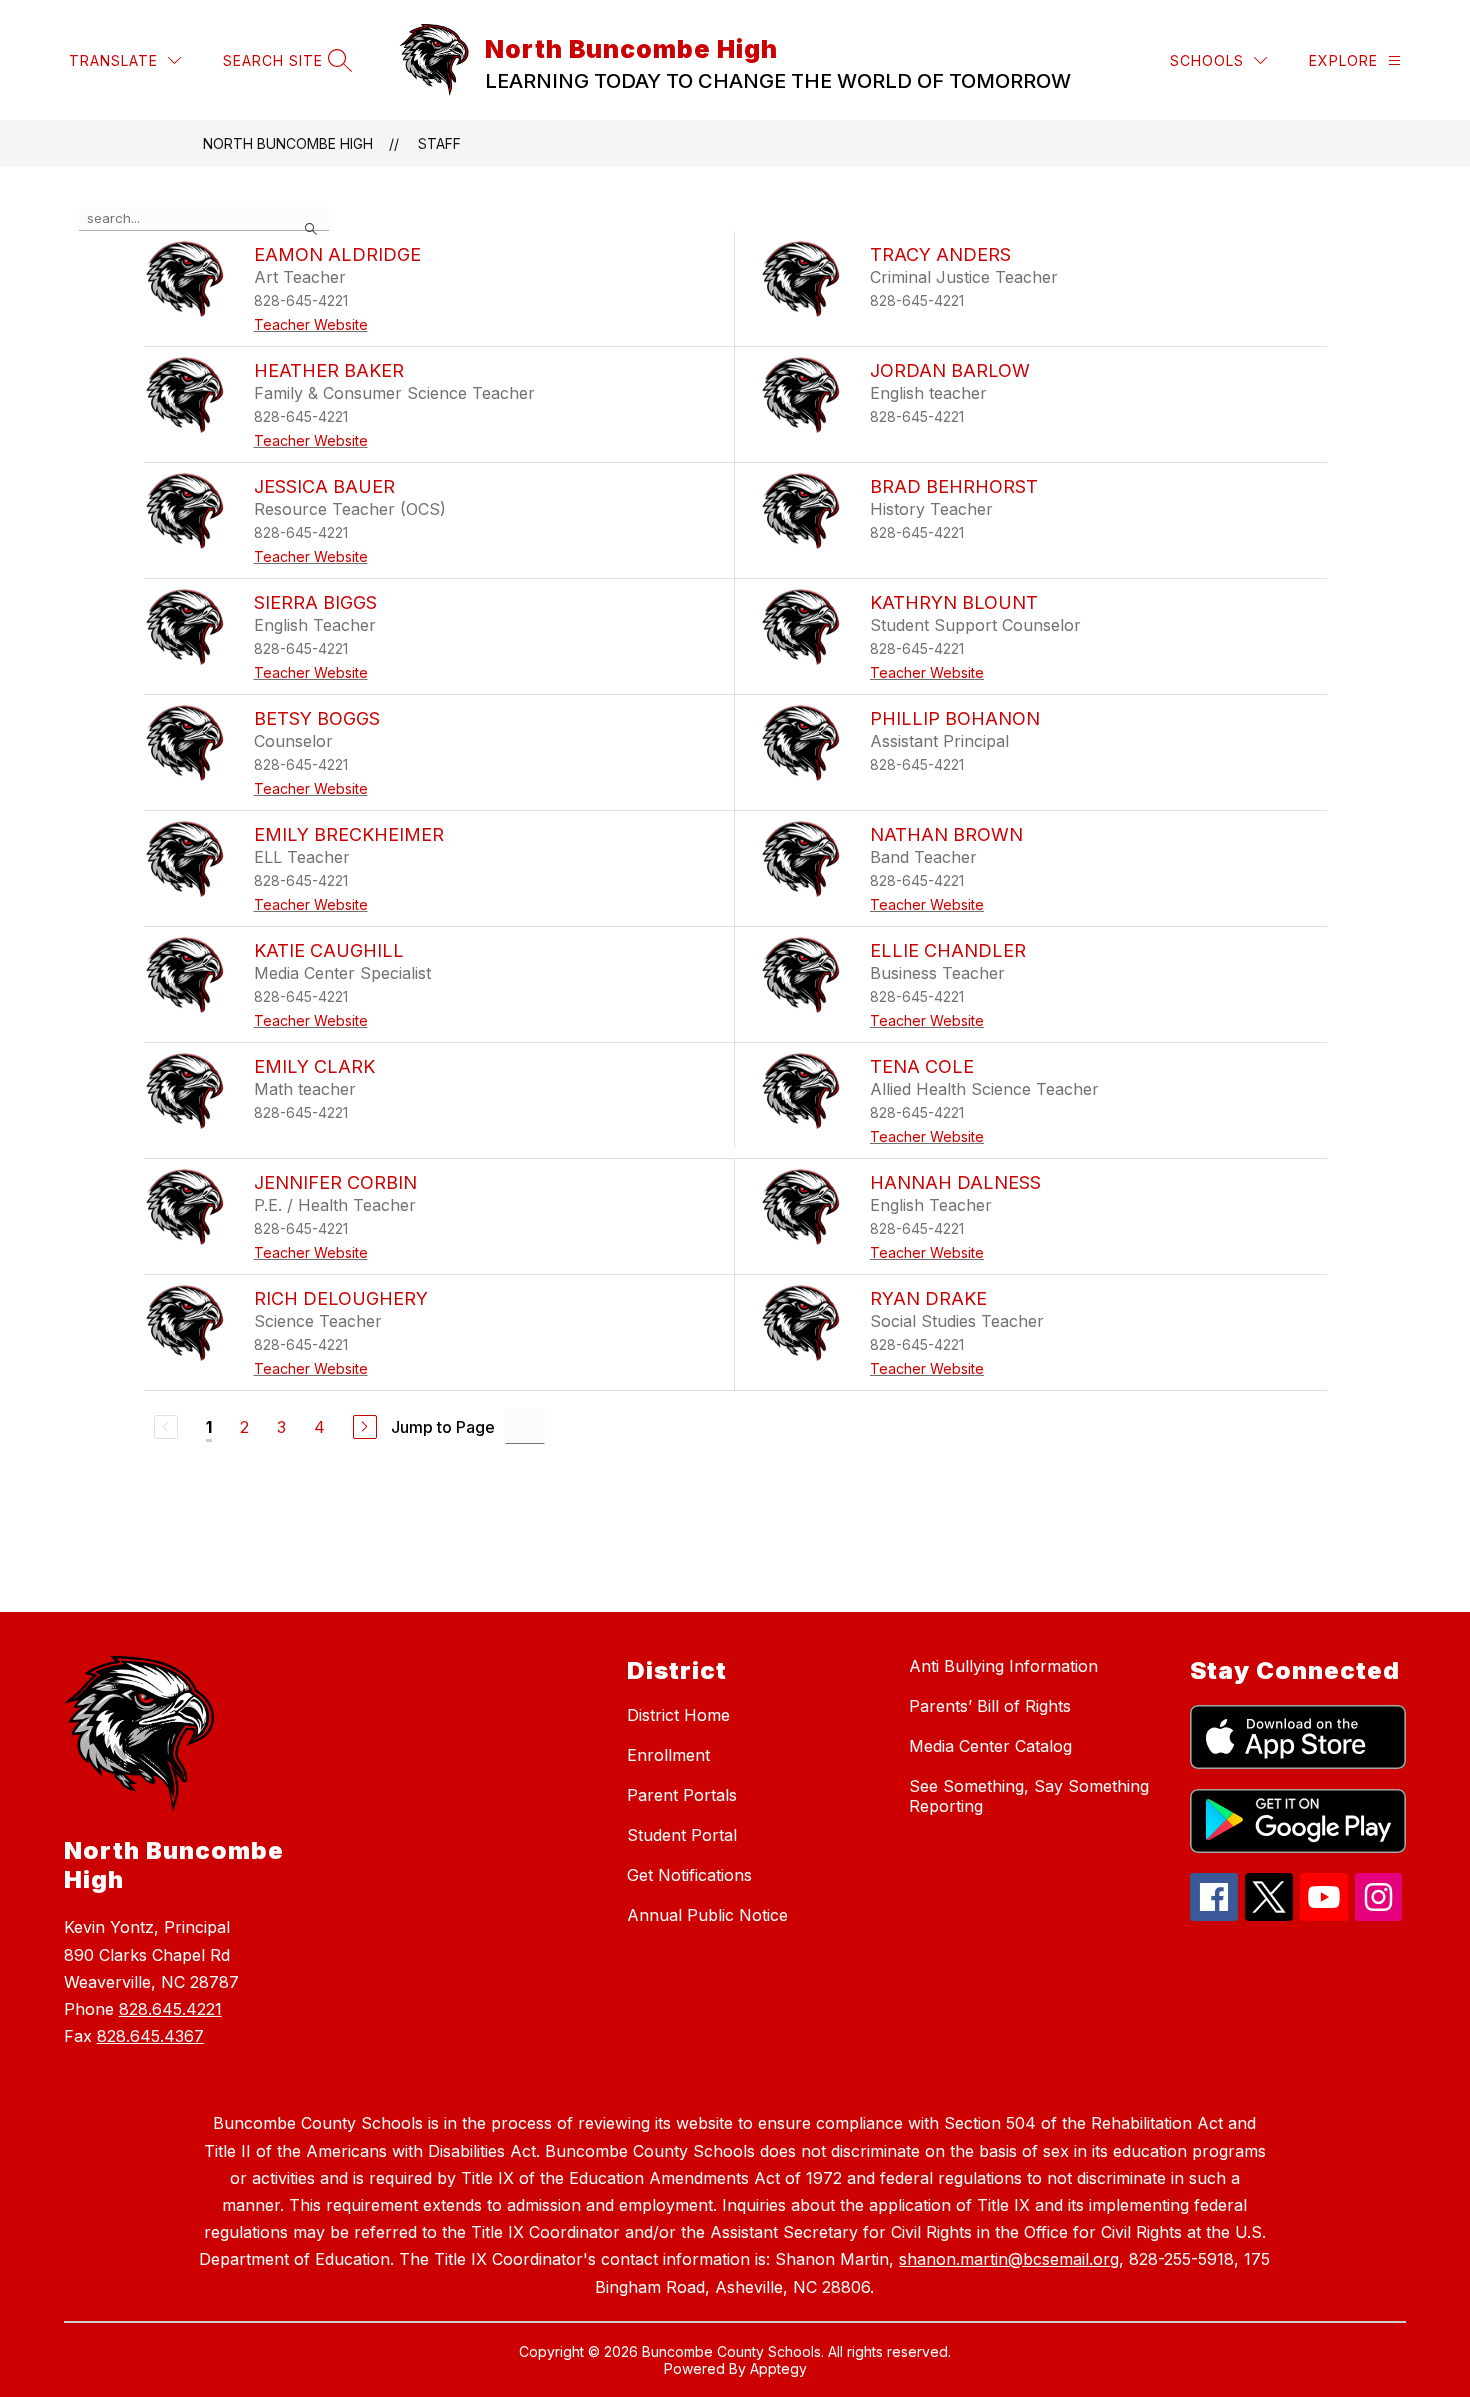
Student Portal (682, 1835)
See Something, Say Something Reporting (1029, 1796)
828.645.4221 (170, 2009)
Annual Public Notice (707, 1915)
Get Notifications (689, 1875)
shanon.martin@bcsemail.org (1009, 2259)
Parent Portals (682, 1795)
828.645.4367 (150, 2036)
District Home (678, 1715)
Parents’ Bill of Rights (990, 1706)
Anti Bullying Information (1003, 1666)
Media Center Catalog (990, 1746)
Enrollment (668, 1755)
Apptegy (778, 2368)
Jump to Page (443, 1427)
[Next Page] (365, 1427)
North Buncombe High (288, 143)
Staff (439, 143)
